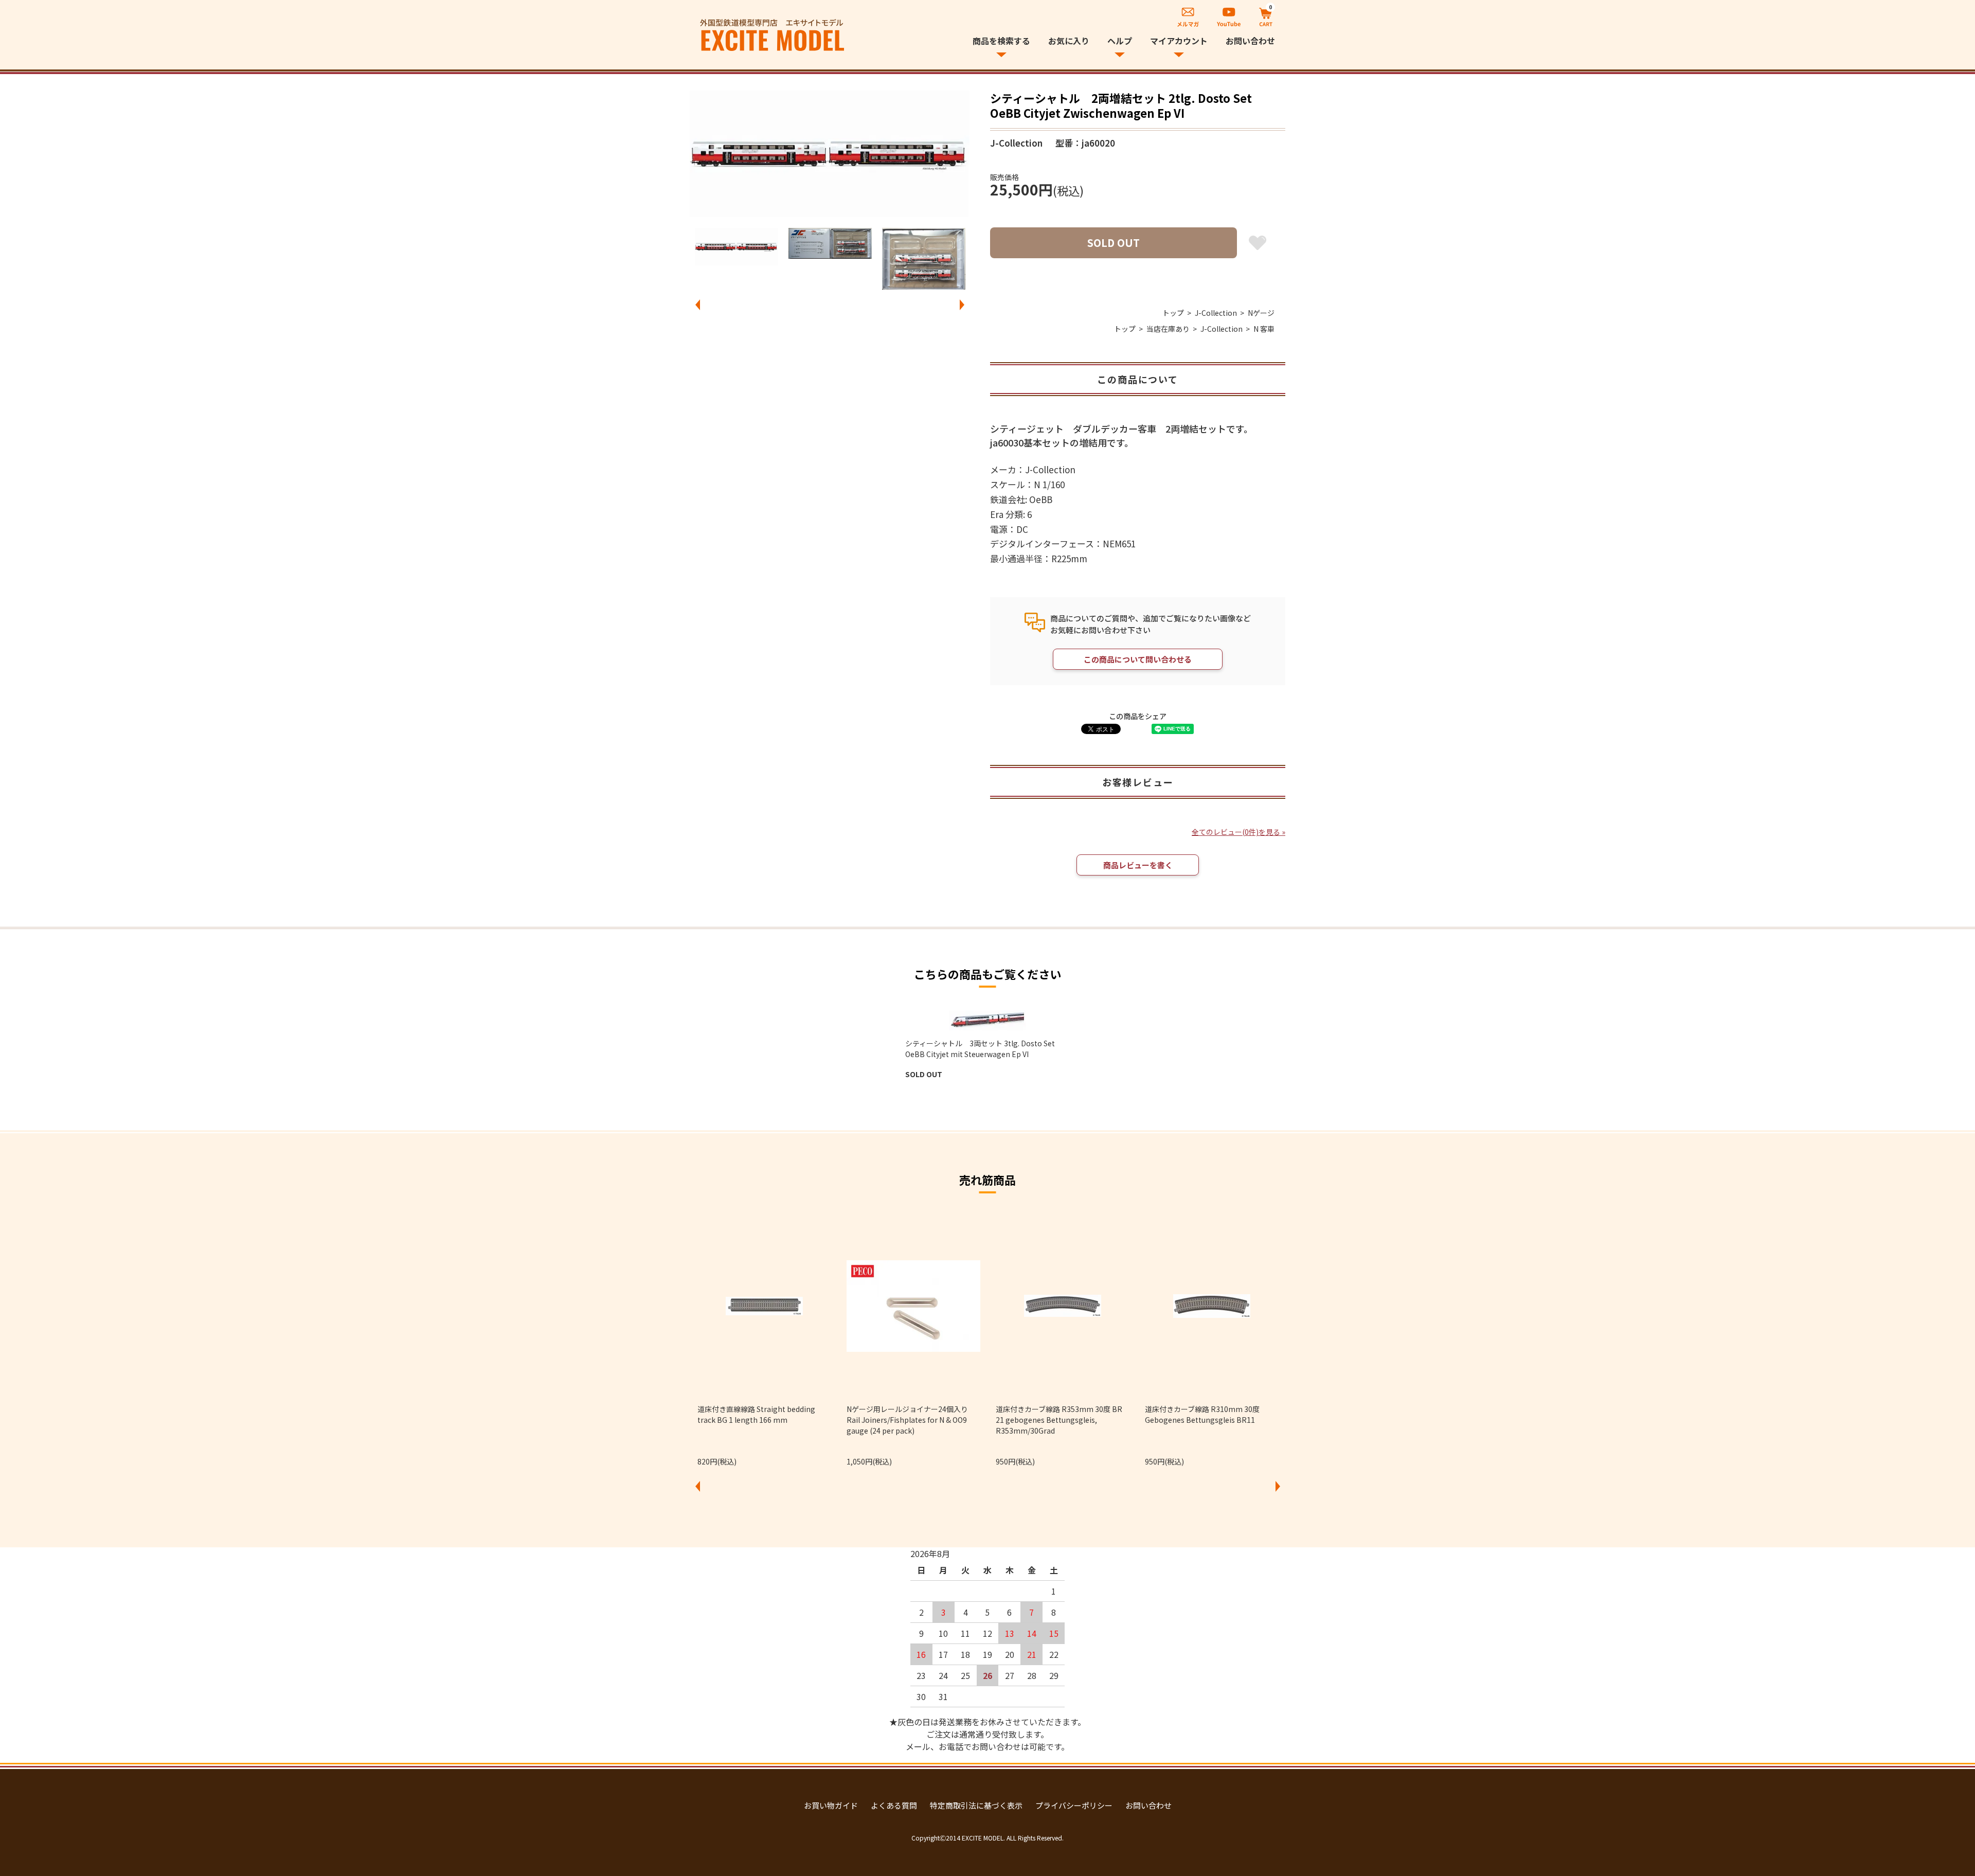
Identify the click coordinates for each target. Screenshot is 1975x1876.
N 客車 (1264, 329)
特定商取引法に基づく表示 (976, 1805)
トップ (1173, 313)
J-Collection (1216, 313)
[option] (830, 154)
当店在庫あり (1168, 329)
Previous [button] (697, 305)
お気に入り (1069, 41)
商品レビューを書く (1138, 865)
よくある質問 (894, 1805)
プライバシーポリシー (1074, 1805)
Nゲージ (1261, 313)
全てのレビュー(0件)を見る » (1238, 832)
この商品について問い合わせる (1138, 659)
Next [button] (962, 305)
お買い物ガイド (831, 1805)
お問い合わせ (1250, 41)
